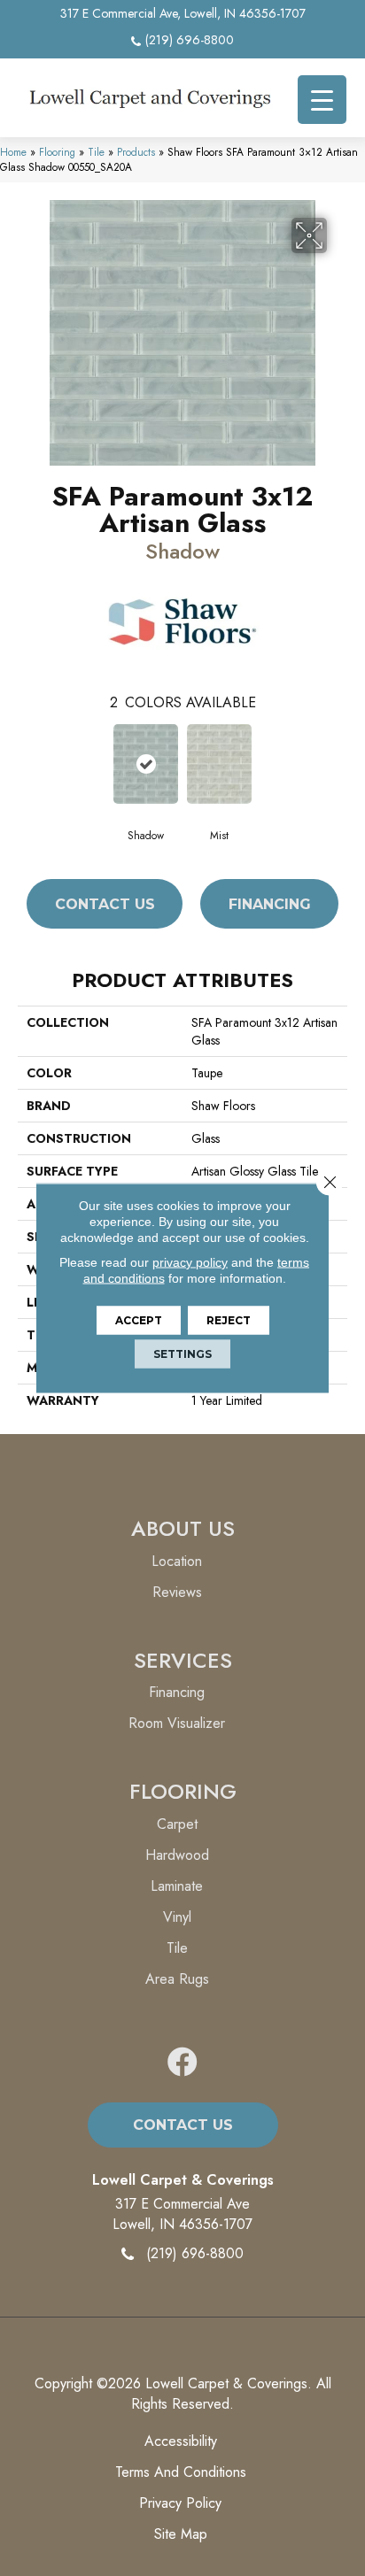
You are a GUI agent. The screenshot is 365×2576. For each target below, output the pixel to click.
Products (136, 152)
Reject (229, 1320)
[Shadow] (146, 764)
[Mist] (219, 764)
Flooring (57, 152)
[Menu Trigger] (322, 100)
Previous (27, 763)
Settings (182, 1354)
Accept (139, 1320)
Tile (96, 152)
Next (338, 763)
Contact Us (105, 904)
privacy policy (190, 1262)
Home (13, 152)
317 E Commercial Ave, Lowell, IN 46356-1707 (183, 13)
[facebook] (182, 2063)
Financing (270, 904)
